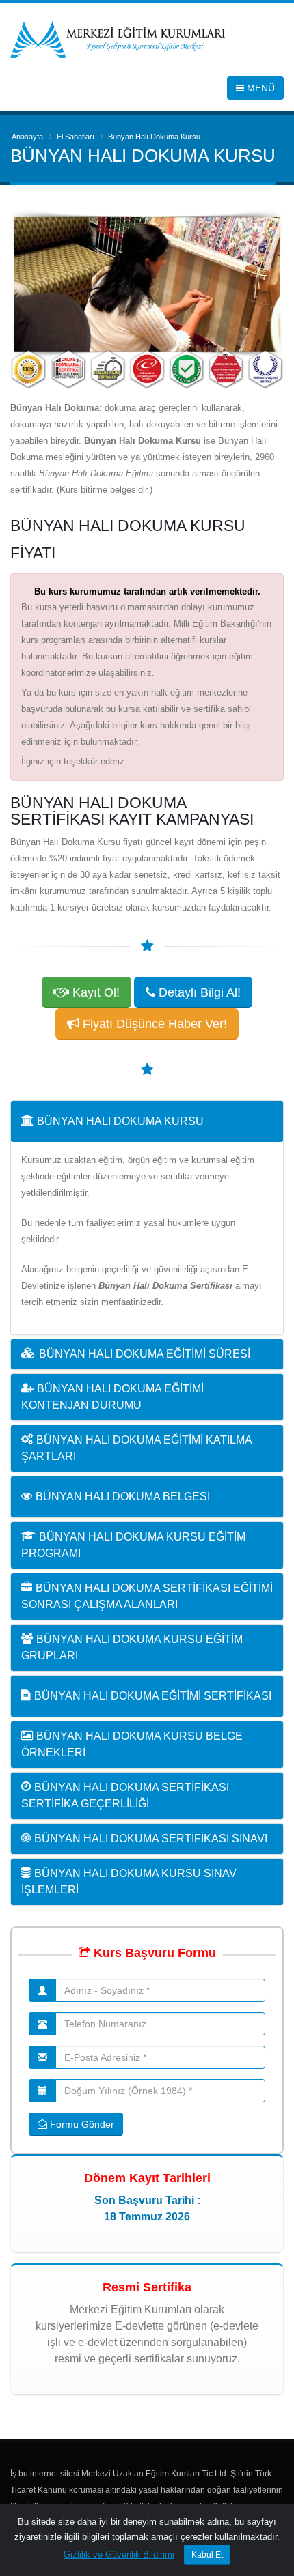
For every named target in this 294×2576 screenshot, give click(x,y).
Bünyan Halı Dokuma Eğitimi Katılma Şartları (136, 1448)
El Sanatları (76, 137)
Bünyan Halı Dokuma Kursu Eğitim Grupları (132, 1647)
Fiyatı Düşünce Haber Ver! (153, 1024)
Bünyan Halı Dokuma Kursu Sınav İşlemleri (129, 1881)
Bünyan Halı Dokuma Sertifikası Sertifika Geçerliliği (125, 1795)
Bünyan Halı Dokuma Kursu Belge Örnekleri (132, 1744)
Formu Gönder (81, 2124)
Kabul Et (207, 2555)
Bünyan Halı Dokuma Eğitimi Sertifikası (153, 1696)
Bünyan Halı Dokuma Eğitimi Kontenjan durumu (112, 1397)
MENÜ (259, 88)
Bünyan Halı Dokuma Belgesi (123, 1497)
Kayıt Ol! (94, 992)
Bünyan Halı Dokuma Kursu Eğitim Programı (133, 1545)
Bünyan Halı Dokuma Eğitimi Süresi (145, 1354)
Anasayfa (27, 137)
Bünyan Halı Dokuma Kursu (120, 1121)
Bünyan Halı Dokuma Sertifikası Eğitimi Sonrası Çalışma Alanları (147, 1596)
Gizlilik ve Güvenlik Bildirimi (119, 2554)
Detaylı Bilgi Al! (198, 992)
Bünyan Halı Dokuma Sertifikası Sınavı (151, 1838)
